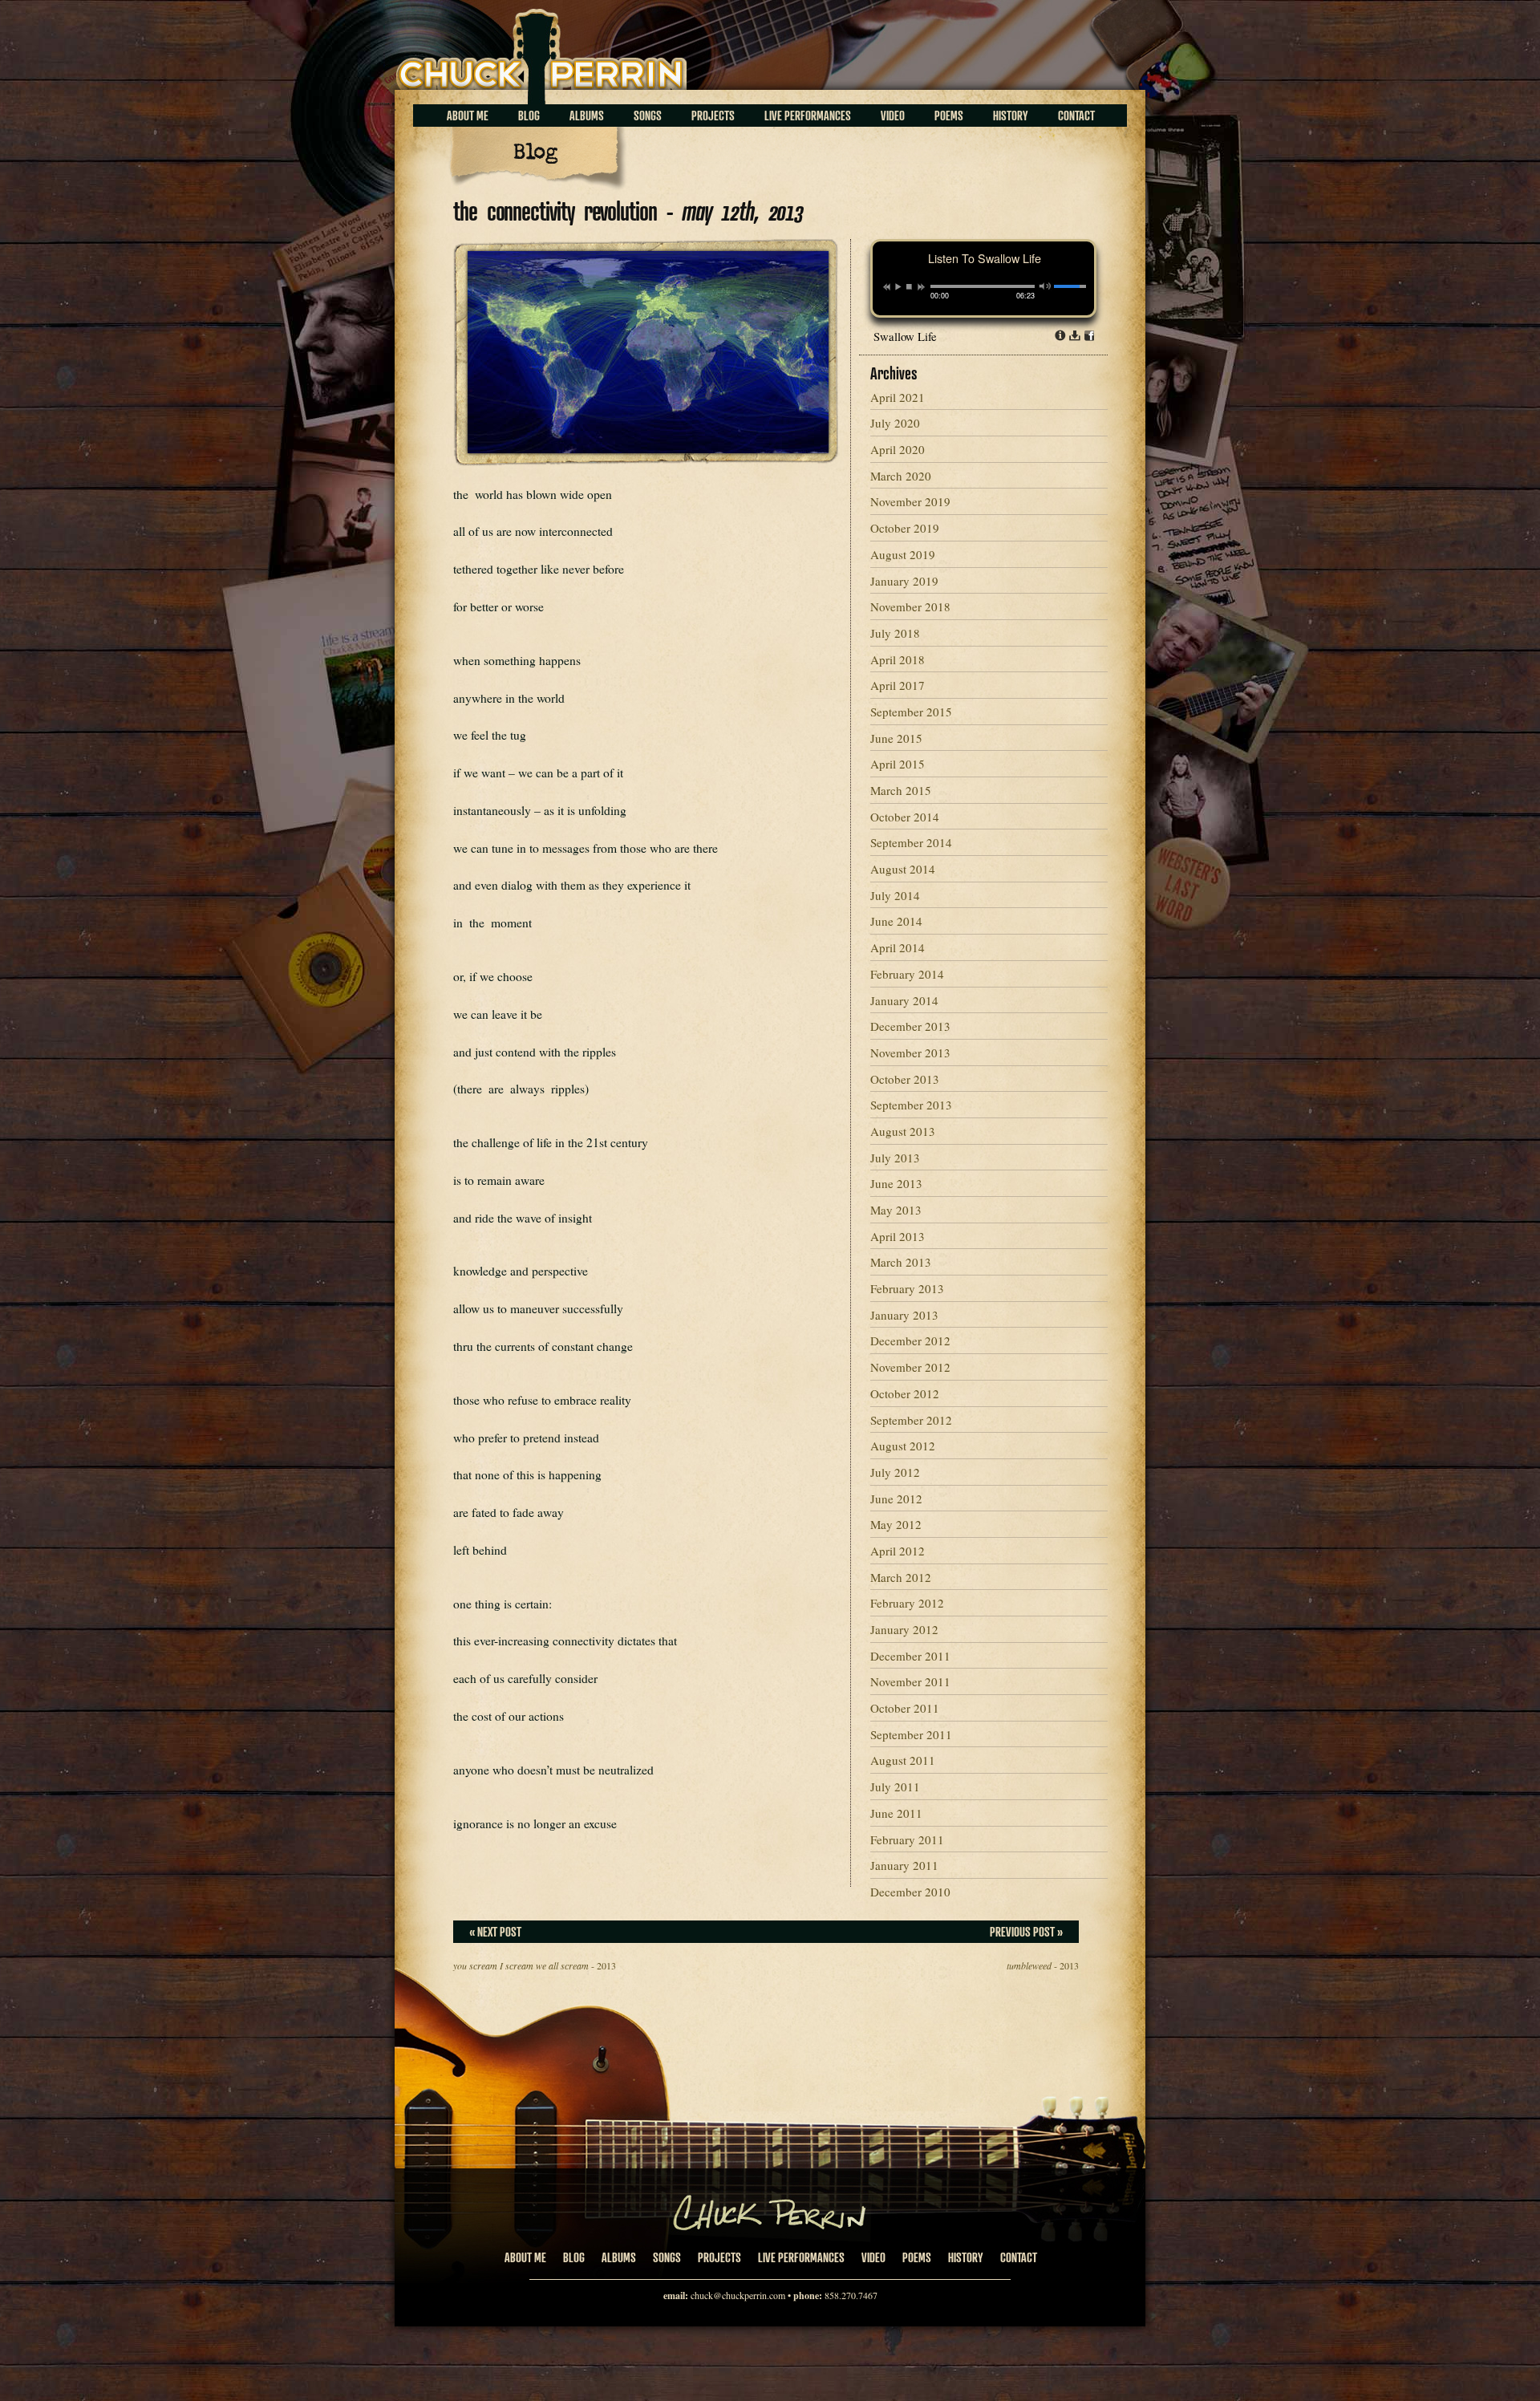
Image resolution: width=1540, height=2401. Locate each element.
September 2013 (911, 1105)
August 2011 (903, 1760)
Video (893, 116)
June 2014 (896, 921)
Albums (587, 116)
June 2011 (896, 1813)
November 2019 (910, 501)
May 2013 (896, 1210)
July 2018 (895, 633)
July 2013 (895, 1158)
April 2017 (898, 685)
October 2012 (905, 1393)
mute (1046, 286)
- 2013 (535, 1965)
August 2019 (903, 554)
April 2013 (898, 1236)
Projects (713, 116)
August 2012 (903, 1446)
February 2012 (907, 1603)
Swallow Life (905, 336)
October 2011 (905, 1708)
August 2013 (903, 1131)
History (1011, 116)
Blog (529, 116)
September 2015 (911, 712)
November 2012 (910, 1367)
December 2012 (910, 1340)
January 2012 (904, 1629)
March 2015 (901, 790)
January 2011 (904, 1865)
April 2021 (898, 397)
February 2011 (907, 1839)
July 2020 (895, 423)
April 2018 (898, 659)
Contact (1076, 116)
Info (1060, 335)
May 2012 (896, 1524)
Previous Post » (1026, 1932)
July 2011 (895, 1787)
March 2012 (901, 1577)
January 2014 (904, 1000)
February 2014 (907, 974)
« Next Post (495, 1932)
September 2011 (911, 1734)
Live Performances (808, 116)
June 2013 (896, 1183)
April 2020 (898, 449)
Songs (648, 116)
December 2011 (910, 1656)
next (921, 287)
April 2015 (898, 764)
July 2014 (895, 895)
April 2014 (898, 947)
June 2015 (896, 738)
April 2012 (898, 1551)
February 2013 (907, 1288)
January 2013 (904, 1315)
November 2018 (910, 606)
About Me (468, 116)
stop (909, 286)
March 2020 (901, 476)
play (898, 286)
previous (887, 287)
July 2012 (895, 1472)
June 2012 (896, 1499)
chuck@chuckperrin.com (738, 2295)
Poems (949, 116)
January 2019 (904, 581)
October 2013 (905, 1079)
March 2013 (901, 1262)
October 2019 (905, 528)
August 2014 (903, 869)
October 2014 (905, 817)
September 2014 (911, 842)
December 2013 (910, 1026)
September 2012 (911, 1420)
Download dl (1075, 335)
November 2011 (910, 1681)
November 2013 (910, 1052)
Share (1089, 335)
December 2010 (910, 1892)
